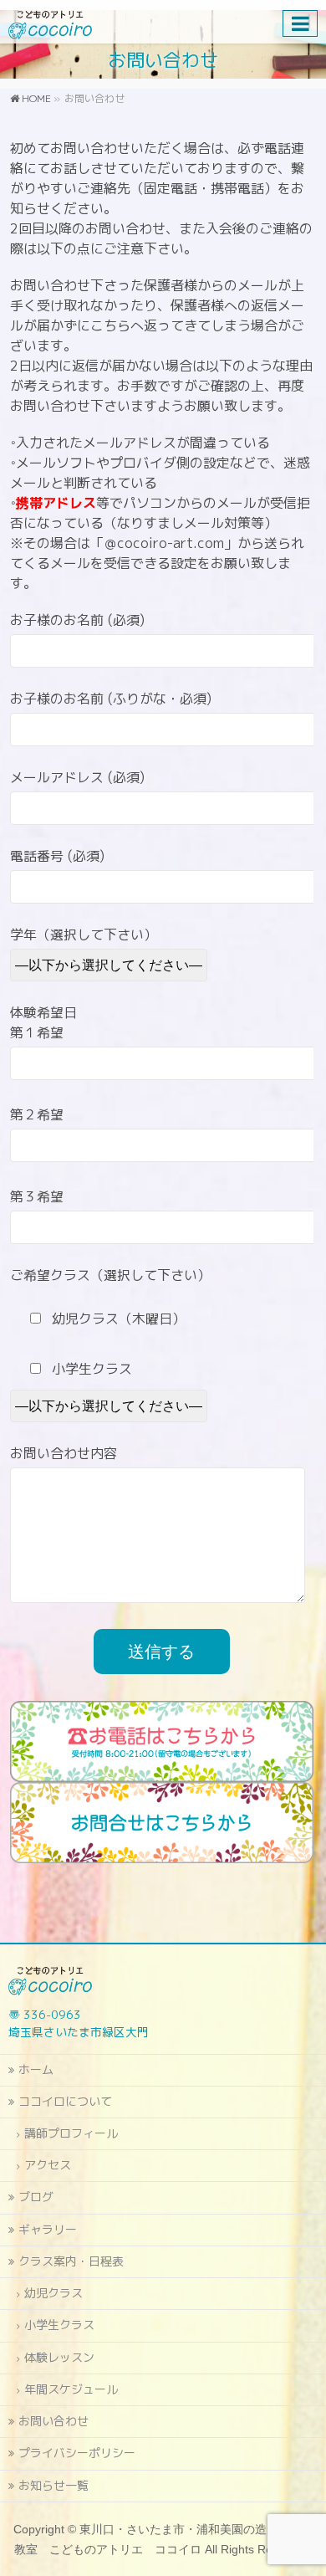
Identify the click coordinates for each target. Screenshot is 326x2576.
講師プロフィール (71, 2133)
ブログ (36, 2197)
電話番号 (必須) (57, 856)
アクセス (48, 2165)
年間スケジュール (71, 2389)
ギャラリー (48, 2229)
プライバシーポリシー (77, 2453)
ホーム (36, 2069)
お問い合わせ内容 (64, 1453)
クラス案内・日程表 (71, 2261)
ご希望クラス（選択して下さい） (110, 1275)
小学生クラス (59, 2325)
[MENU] (300, 23)
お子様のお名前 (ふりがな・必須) (111, 699)
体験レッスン (59, 2357)
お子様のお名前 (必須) (77, 620)
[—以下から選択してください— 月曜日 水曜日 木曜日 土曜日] (111, 1406)
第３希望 (37, 1196)
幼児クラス (53, 2293)
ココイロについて (65, 2101)
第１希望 (37, 1032)
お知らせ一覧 (53, 2485)
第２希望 (37, 1114)
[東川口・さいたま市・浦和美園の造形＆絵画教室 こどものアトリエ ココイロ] (50, 21)
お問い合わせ (53, 2421)
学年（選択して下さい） (84, 935)
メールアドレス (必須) (77, 777)
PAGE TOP (303, 2484)
